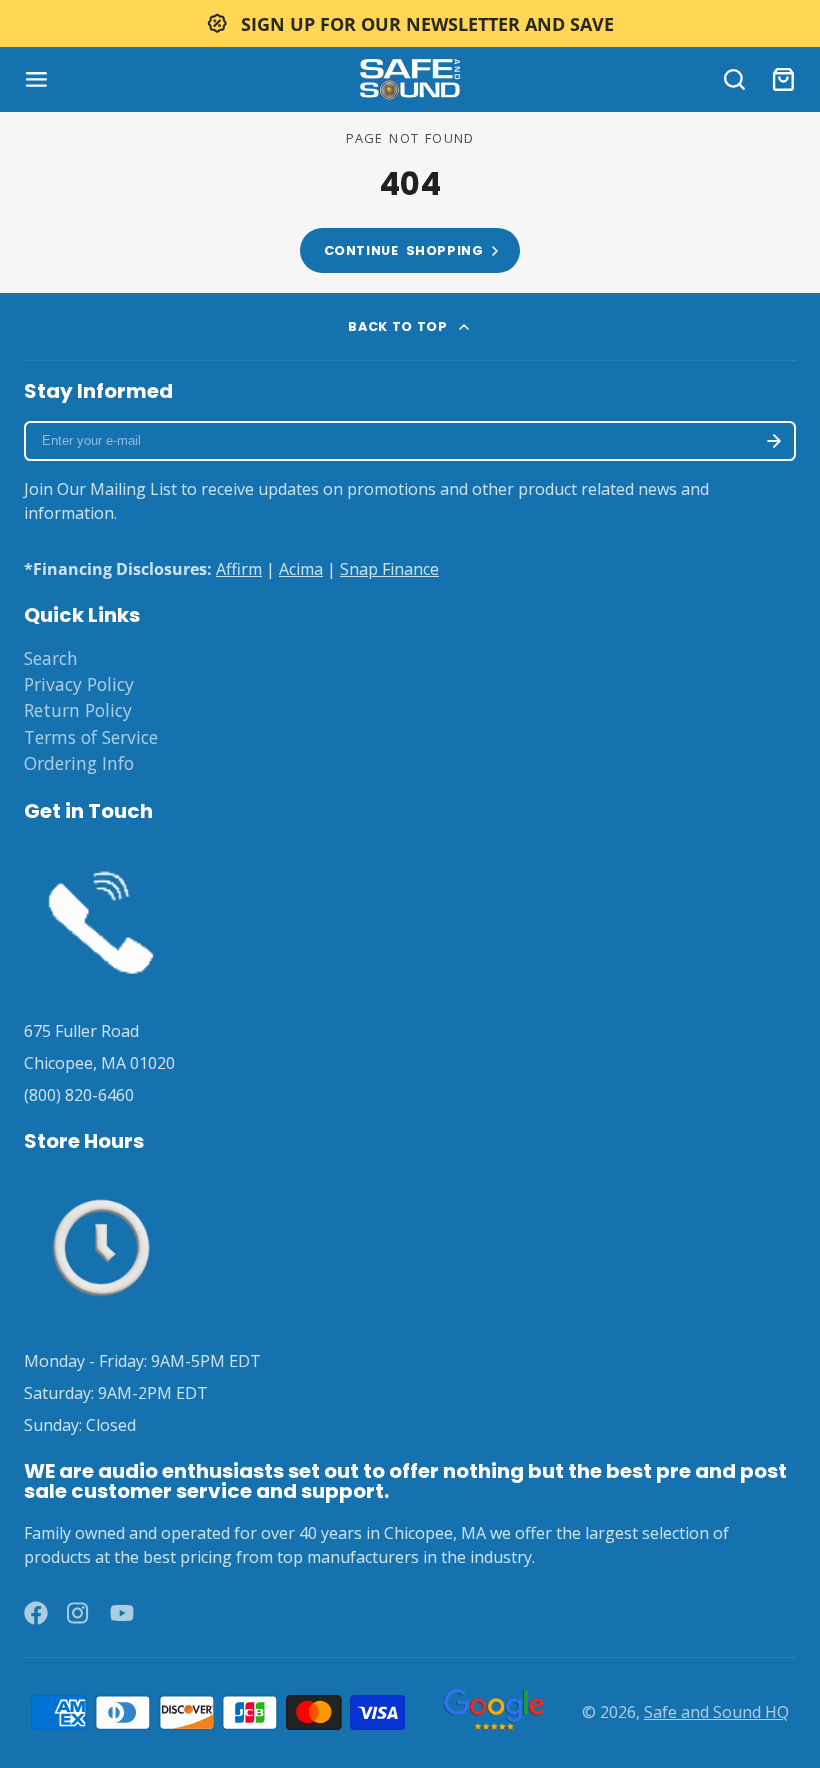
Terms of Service (91, 737)
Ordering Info (79, 763)
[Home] (410, 79)
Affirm (239, 569)
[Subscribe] (774, 441)
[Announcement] (410, 23)
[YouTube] (122, 1613)
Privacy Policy (79, 684)
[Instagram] (79, 1613)
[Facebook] (36, 1613)
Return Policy (78, 710)
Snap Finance (389, 569)
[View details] (101, 918)
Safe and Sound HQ (716, 1712)
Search (51, 658)
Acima (301, 569)
